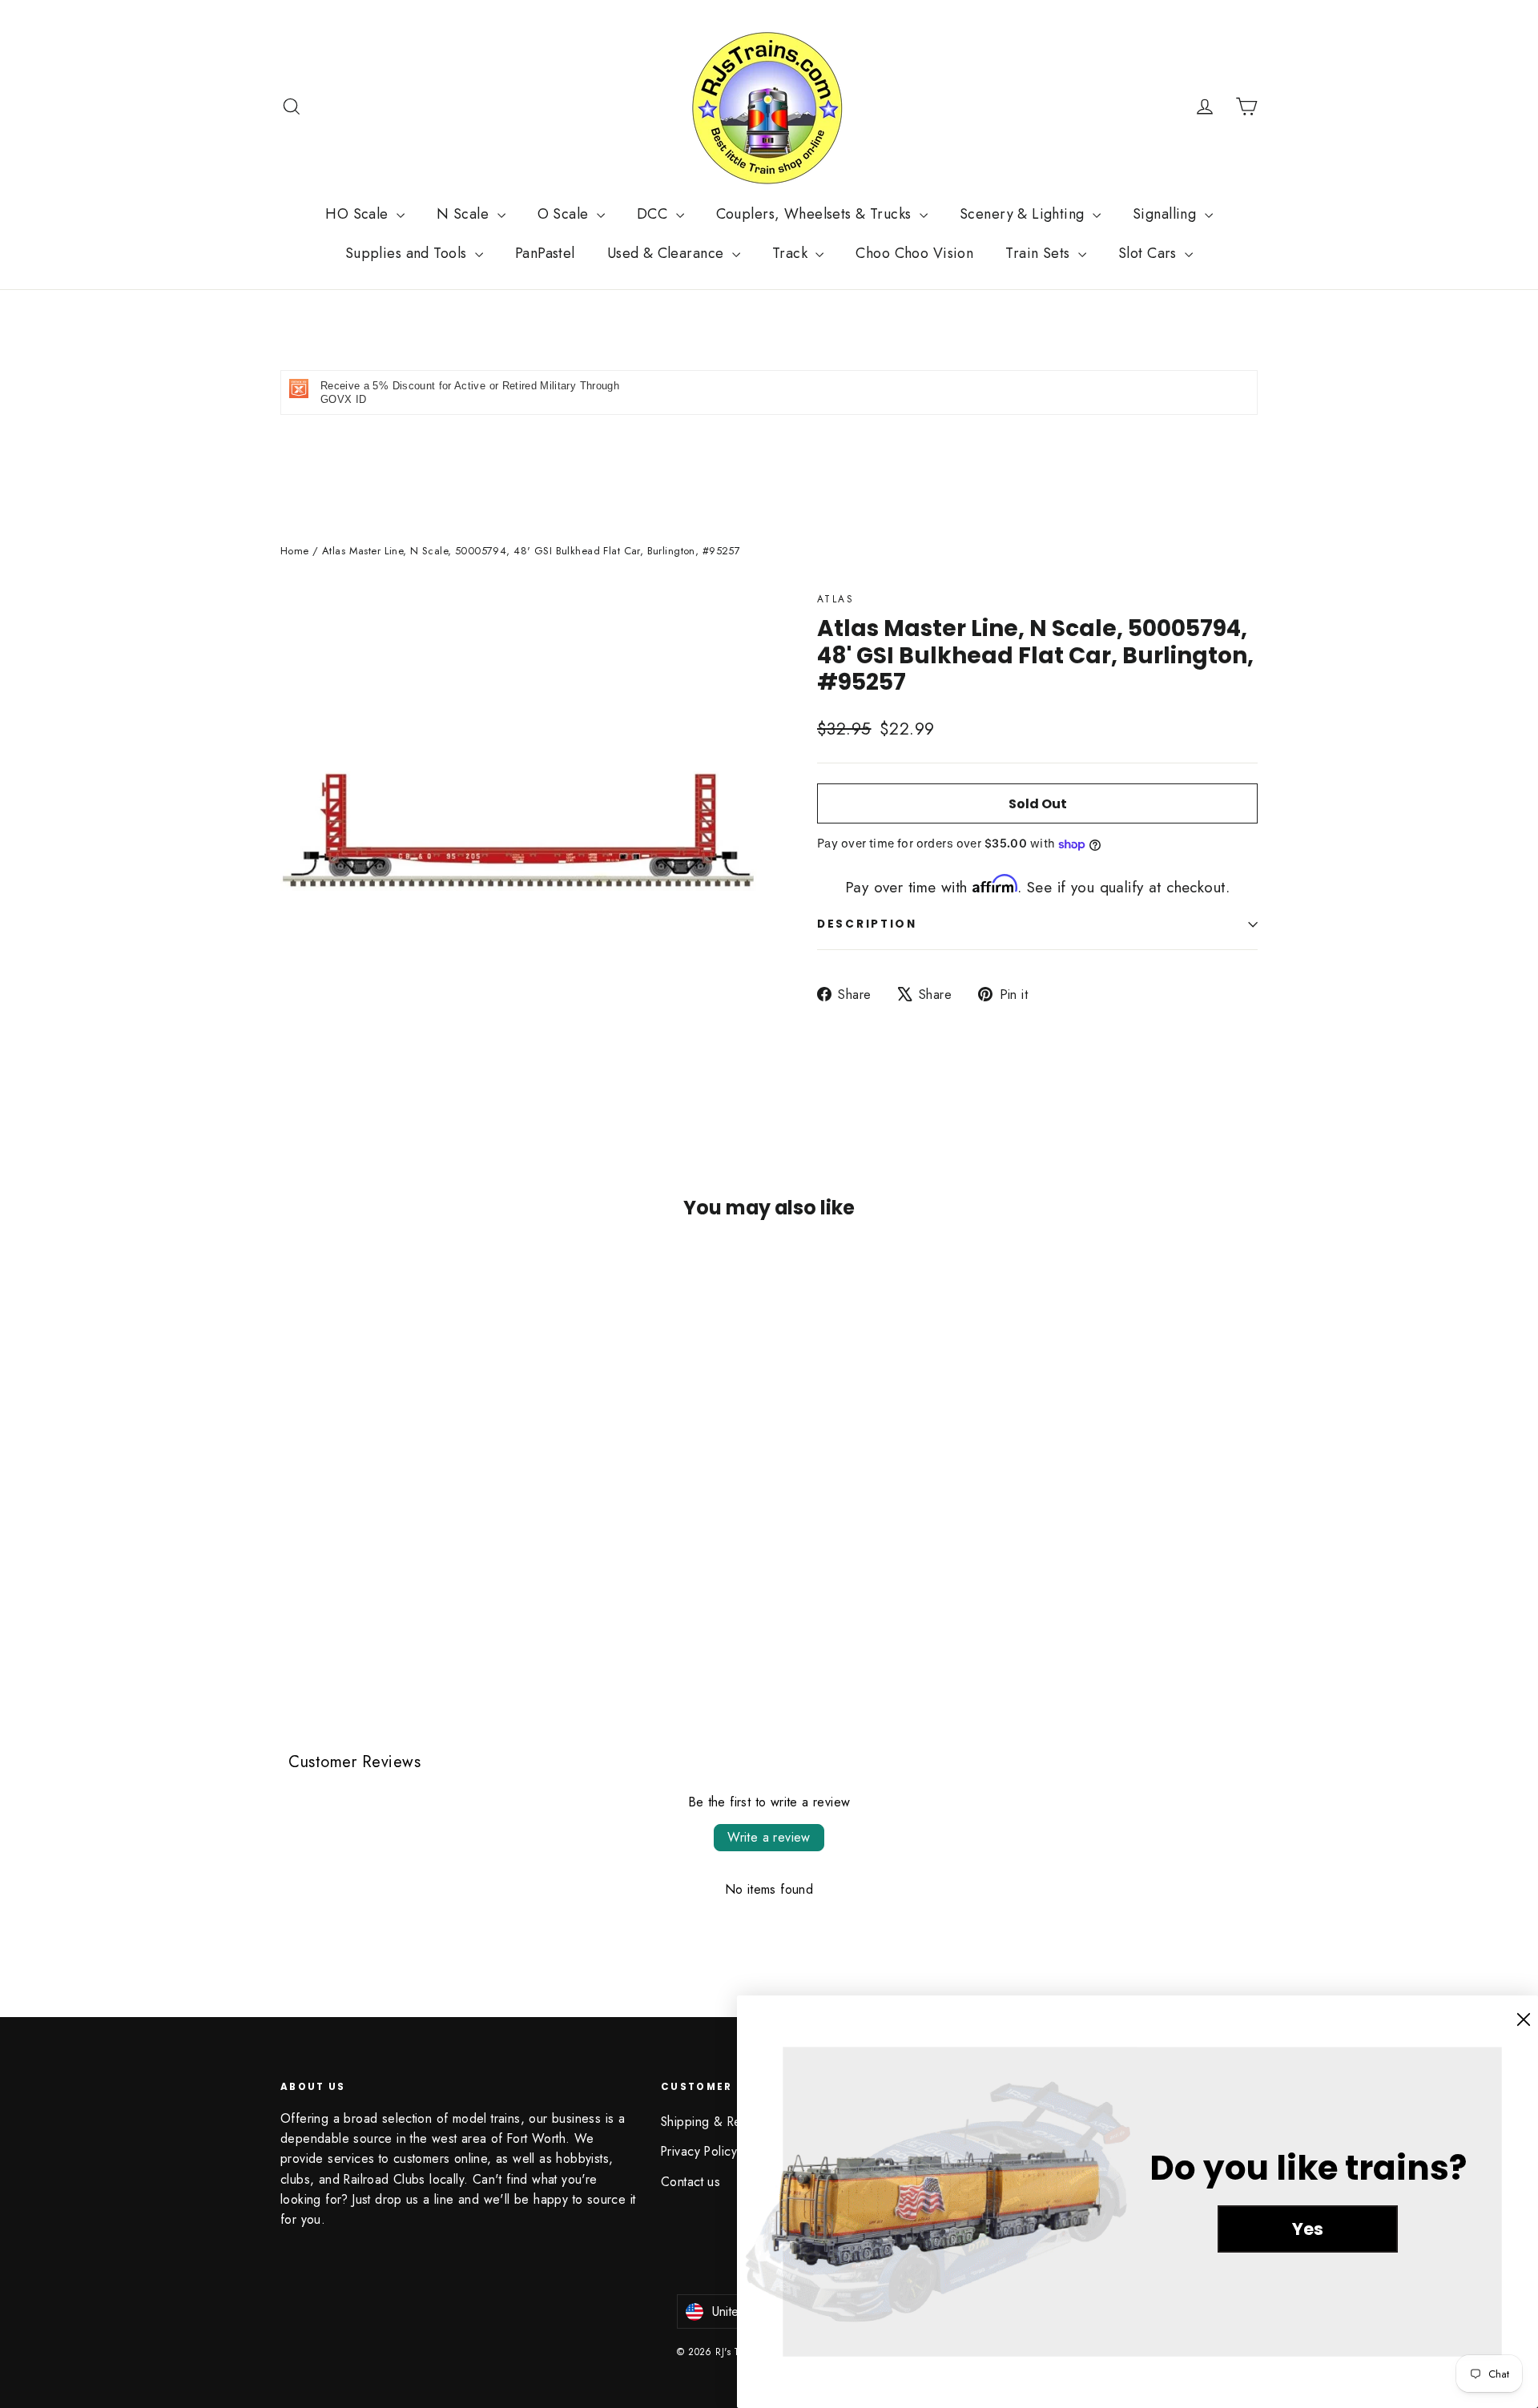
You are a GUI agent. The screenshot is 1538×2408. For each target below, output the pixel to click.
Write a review (769, 1837)
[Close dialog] (1524, 2019)
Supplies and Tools (408, 253)
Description (867, 924)
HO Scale (359, 214)
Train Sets (1040, 253)
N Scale (465, 214)
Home (295, 551)
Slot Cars (1149, 253)
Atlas (835, 599)
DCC (654, 214)
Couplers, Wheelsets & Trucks (816, 214)
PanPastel (545, 253)
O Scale (565, 214)
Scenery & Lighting (1024, 214)
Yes (1308, 2229)
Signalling (1167, 214)
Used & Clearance (668, 253)
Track (792, 253)
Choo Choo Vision (914, 253)
